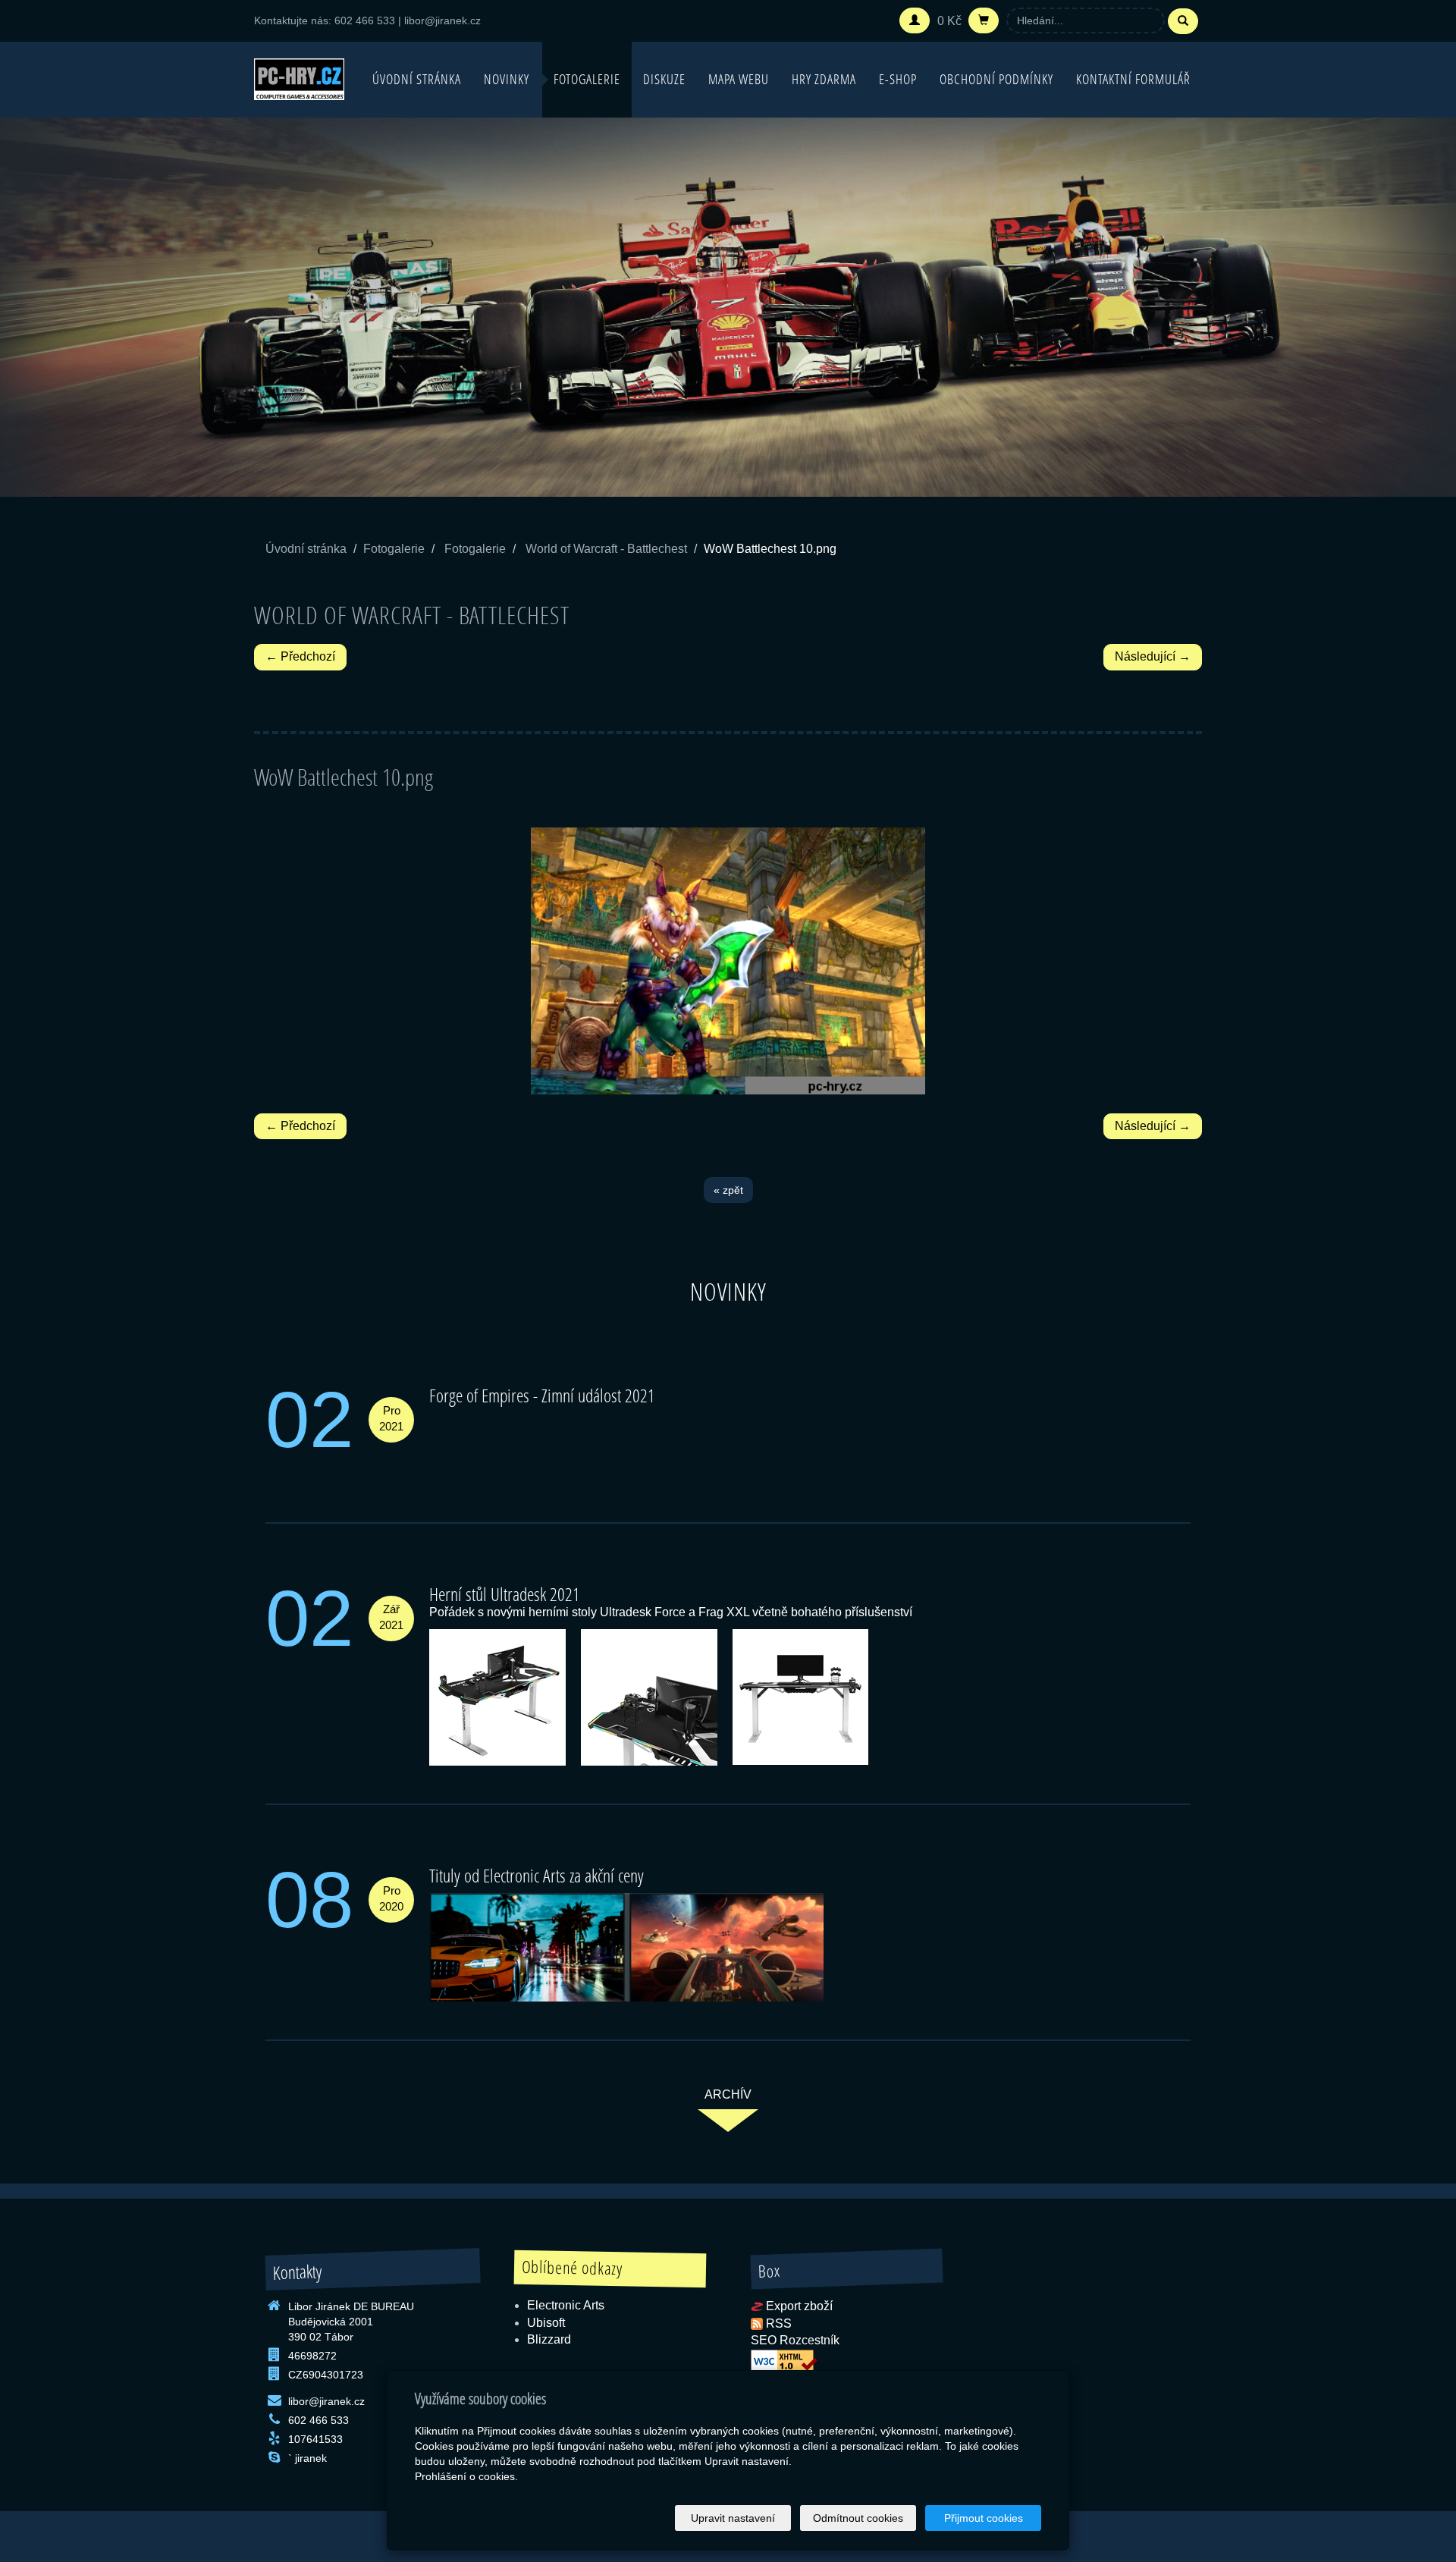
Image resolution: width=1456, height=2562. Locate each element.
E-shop (898, 79)
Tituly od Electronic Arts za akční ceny (537, 1875)
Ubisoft (546, 2323)
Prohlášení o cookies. (466, 2476)
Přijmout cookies (984, 2518)
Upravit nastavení (733, 2518)
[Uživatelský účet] (915, 20)
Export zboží (799, 2306)
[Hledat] (1183, 21)
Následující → (1153, 656)
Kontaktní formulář (1133, 79)
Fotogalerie (587, 79)
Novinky (507, 79)
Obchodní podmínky (996, 79)
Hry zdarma (824, 79)
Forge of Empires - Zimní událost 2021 (542, 1395)
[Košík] (984, 20)
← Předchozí (300, 656)
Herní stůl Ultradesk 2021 (505, 1594)
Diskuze (664, 79)
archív (728, 2094)
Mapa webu (739, 79)
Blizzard (549, 2339)
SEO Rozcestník (795, 2340)
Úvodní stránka (417, 79)
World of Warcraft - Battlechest (606, 549)
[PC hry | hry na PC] (299, 78)
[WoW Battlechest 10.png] (728, 961)
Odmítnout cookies (858, 2518)
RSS (779, 2323)
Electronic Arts (566, 2305)
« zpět (728, 1190)
